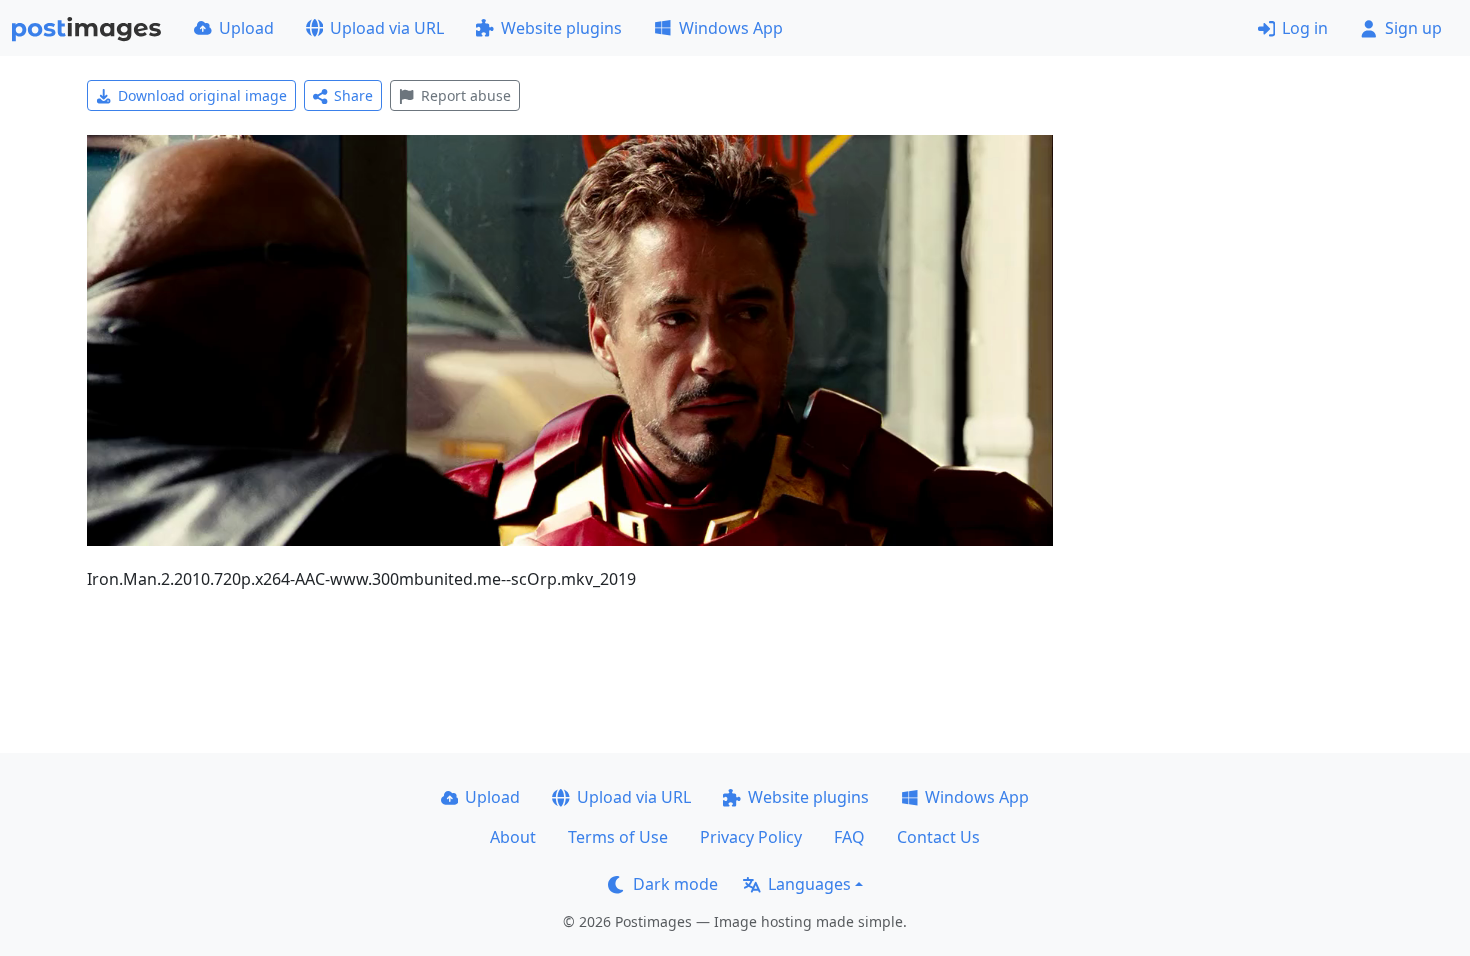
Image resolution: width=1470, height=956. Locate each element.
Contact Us (938, 837)
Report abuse (466, 95)
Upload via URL (387, 28)
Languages (809, 884)
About (513, 837)
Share (353, 95)
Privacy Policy (751, 837)
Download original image (202, 95)
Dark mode (675, 884)
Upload (246, 28)
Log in (1305, 28)
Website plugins (561, 28)
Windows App (731, 28)
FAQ (849, 837)
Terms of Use (618, 837)
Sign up (1413, 28)
